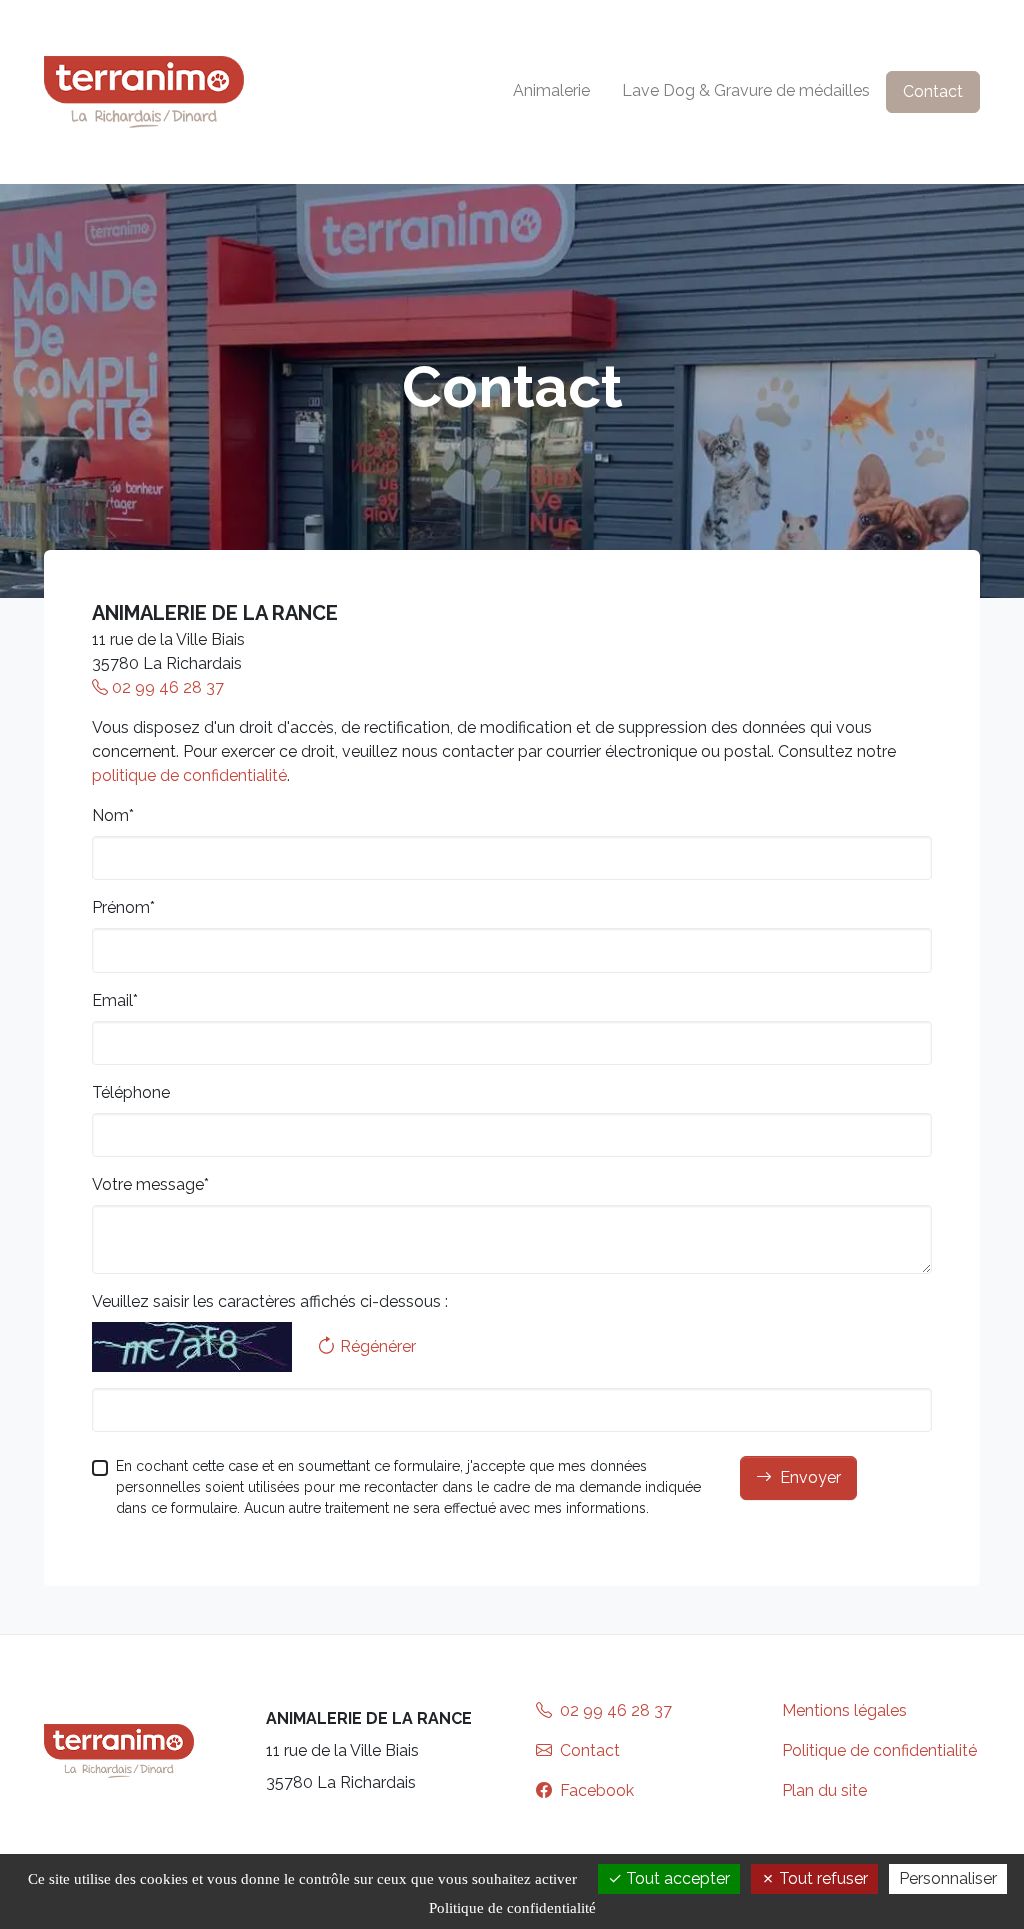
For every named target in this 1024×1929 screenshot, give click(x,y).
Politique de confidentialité (879, 1750)
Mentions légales (844, 1710)
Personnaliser (948, 1878)
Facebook (595, 1790)
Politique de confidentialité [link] (512, 1908)
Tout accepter (676, 1878)
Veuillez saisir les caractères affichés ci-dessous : (270, 1301)
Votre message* (150, 1184)
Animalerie (551, 90)
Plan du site (824, 1790)
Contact (933, 91)
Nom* (113, 815)
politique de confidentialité (189, 775)
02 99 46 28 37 (166, 687)
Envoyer (810, 1477)
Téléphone (131, 1092)
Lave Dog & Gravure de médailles (746, 90)
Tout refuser (821, 1878)
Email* (115, 1000)
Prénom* (123, 907)
